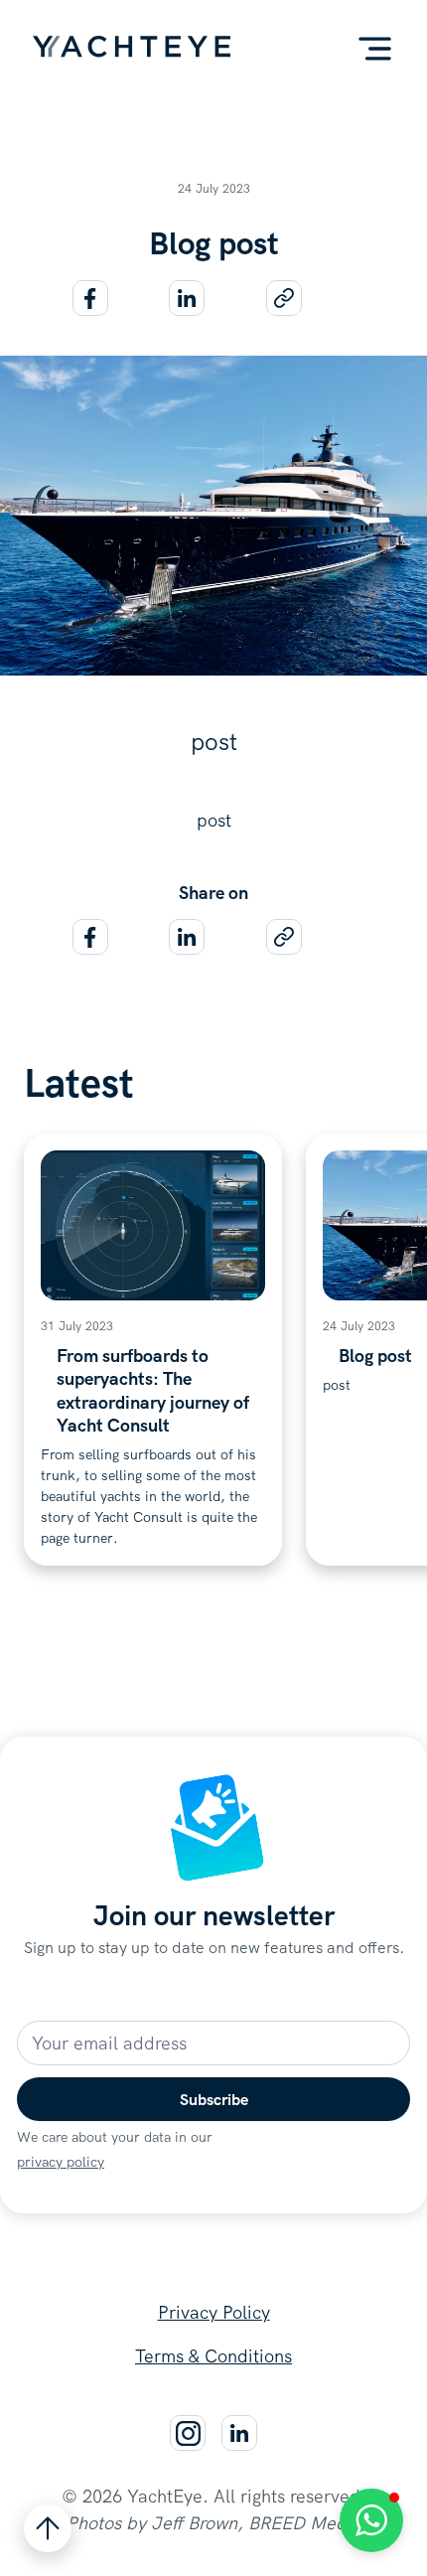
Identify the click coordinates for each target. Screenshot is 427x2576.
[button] (375, 49)
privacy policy (61, 2162)
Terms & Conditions (213, 2356)
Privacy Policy (214, 2313)
